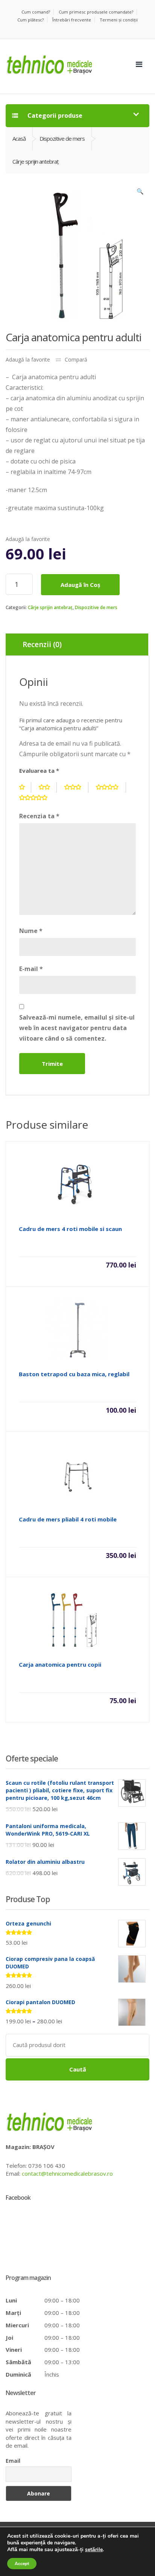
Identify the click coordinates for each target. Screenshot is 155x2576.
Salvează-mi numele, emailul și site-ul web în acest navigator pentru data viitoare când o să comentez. (77, 1028)
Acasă (19, 138)
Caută (78, 2069)
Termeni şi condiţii (119, 20)
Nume (31, 931)
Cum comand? (36, 12)
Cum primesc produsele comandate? (96, 12)
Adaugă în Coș (80, 585)
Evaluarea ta (39, 771)
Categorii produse (54, 116)
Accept (22, 2564)
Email (13, 2461)
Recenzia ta (39, 816)
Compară (76, 359)
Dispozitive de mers (96, 607)
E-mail (31, 969)
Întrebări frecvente (72, 20)
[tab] (77, 644)
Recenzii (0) (42, 644)
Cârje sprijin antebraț (50, 607)
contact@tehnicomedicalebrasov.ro (67, 2173)
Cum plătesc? (30, 20)
